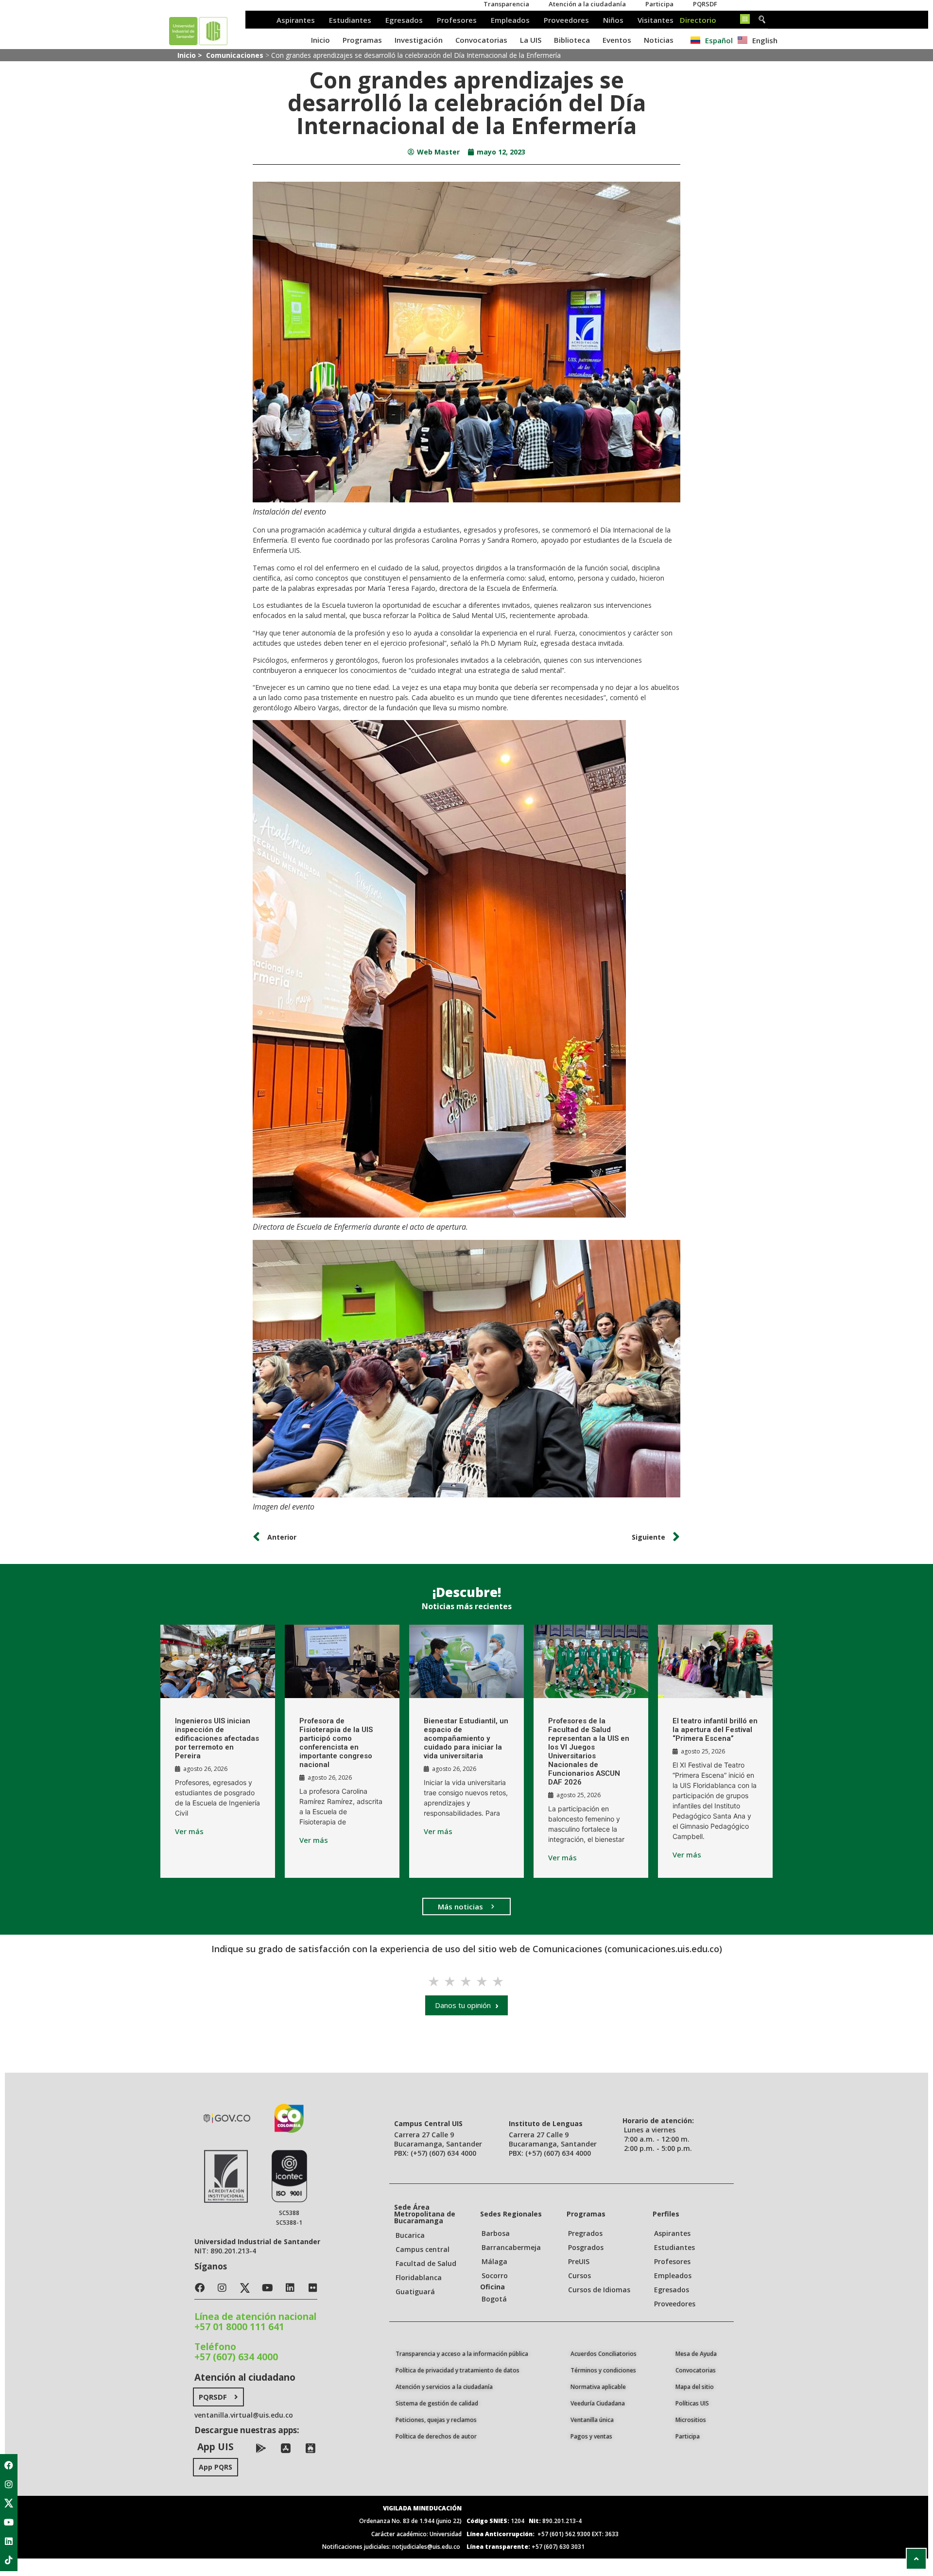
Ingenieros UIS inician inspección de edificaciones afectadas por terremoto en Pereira (217, 1738)
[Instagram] (9, 2484)
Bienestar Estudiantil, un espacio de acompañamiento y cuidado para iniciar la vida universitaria (466, 1738)
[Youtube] (9, 2522)
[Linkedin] (9, 2541)
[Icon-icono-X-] (9, 2503)
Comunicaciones (235, 55)
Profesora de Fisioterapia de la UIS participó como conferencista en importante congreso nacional (336, 1743)
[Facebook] (9, 2465)
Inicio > (191, 55)
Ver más (189, 1831)
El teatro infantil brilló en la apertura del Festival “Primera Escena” (715, 1730)
